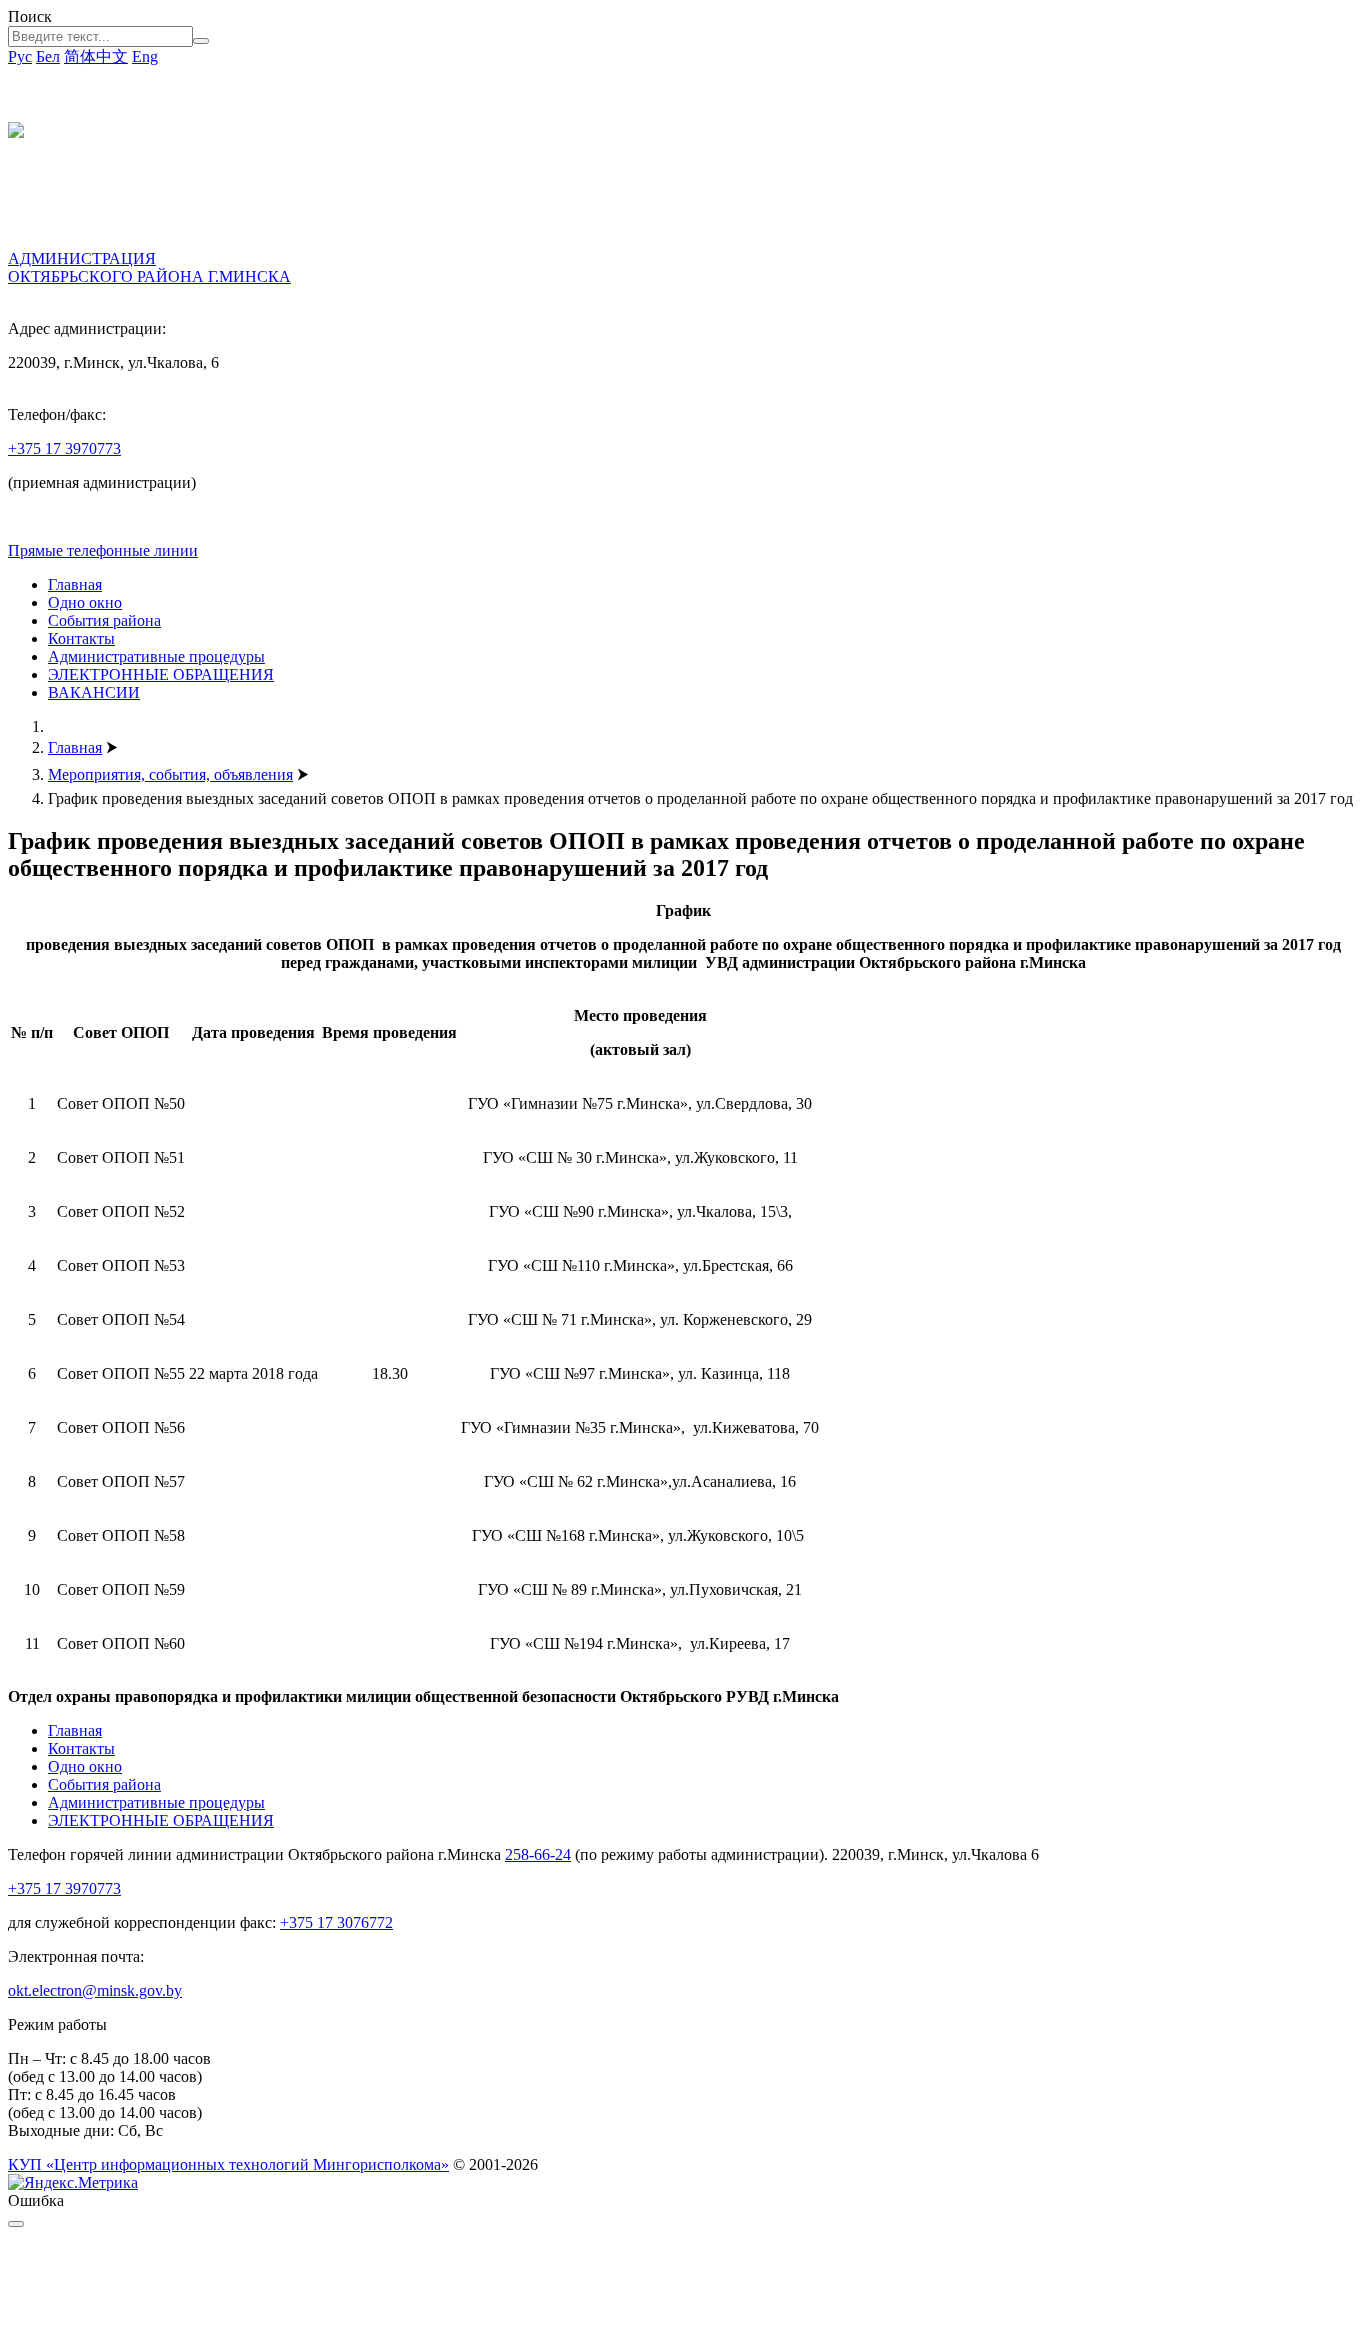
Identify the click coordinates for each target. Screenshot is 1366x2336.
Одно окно (85, 602)
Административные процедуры (156, 656)
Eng (145, 56)
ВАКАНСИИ (94, 692)
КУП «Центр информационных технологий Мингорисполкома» (228, 2164)
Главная (75, 584)
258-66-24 (538, 1854)
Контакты (81, 638)
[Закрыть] (16, 2224)
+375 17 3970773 (64, 448)
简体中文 (96, 56)
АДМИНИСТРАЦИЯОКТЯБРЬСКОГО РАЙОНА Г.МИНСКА (149, 267)
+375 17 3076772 (336, 1922)
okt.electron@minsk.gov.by (95, 1990)
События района (104, 620)
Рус (20, 56)
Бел (48, 56)
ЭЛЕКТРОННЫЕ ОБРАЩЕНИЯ (161, 674)
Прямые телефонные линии (103, 550)
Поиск (30, 16)
